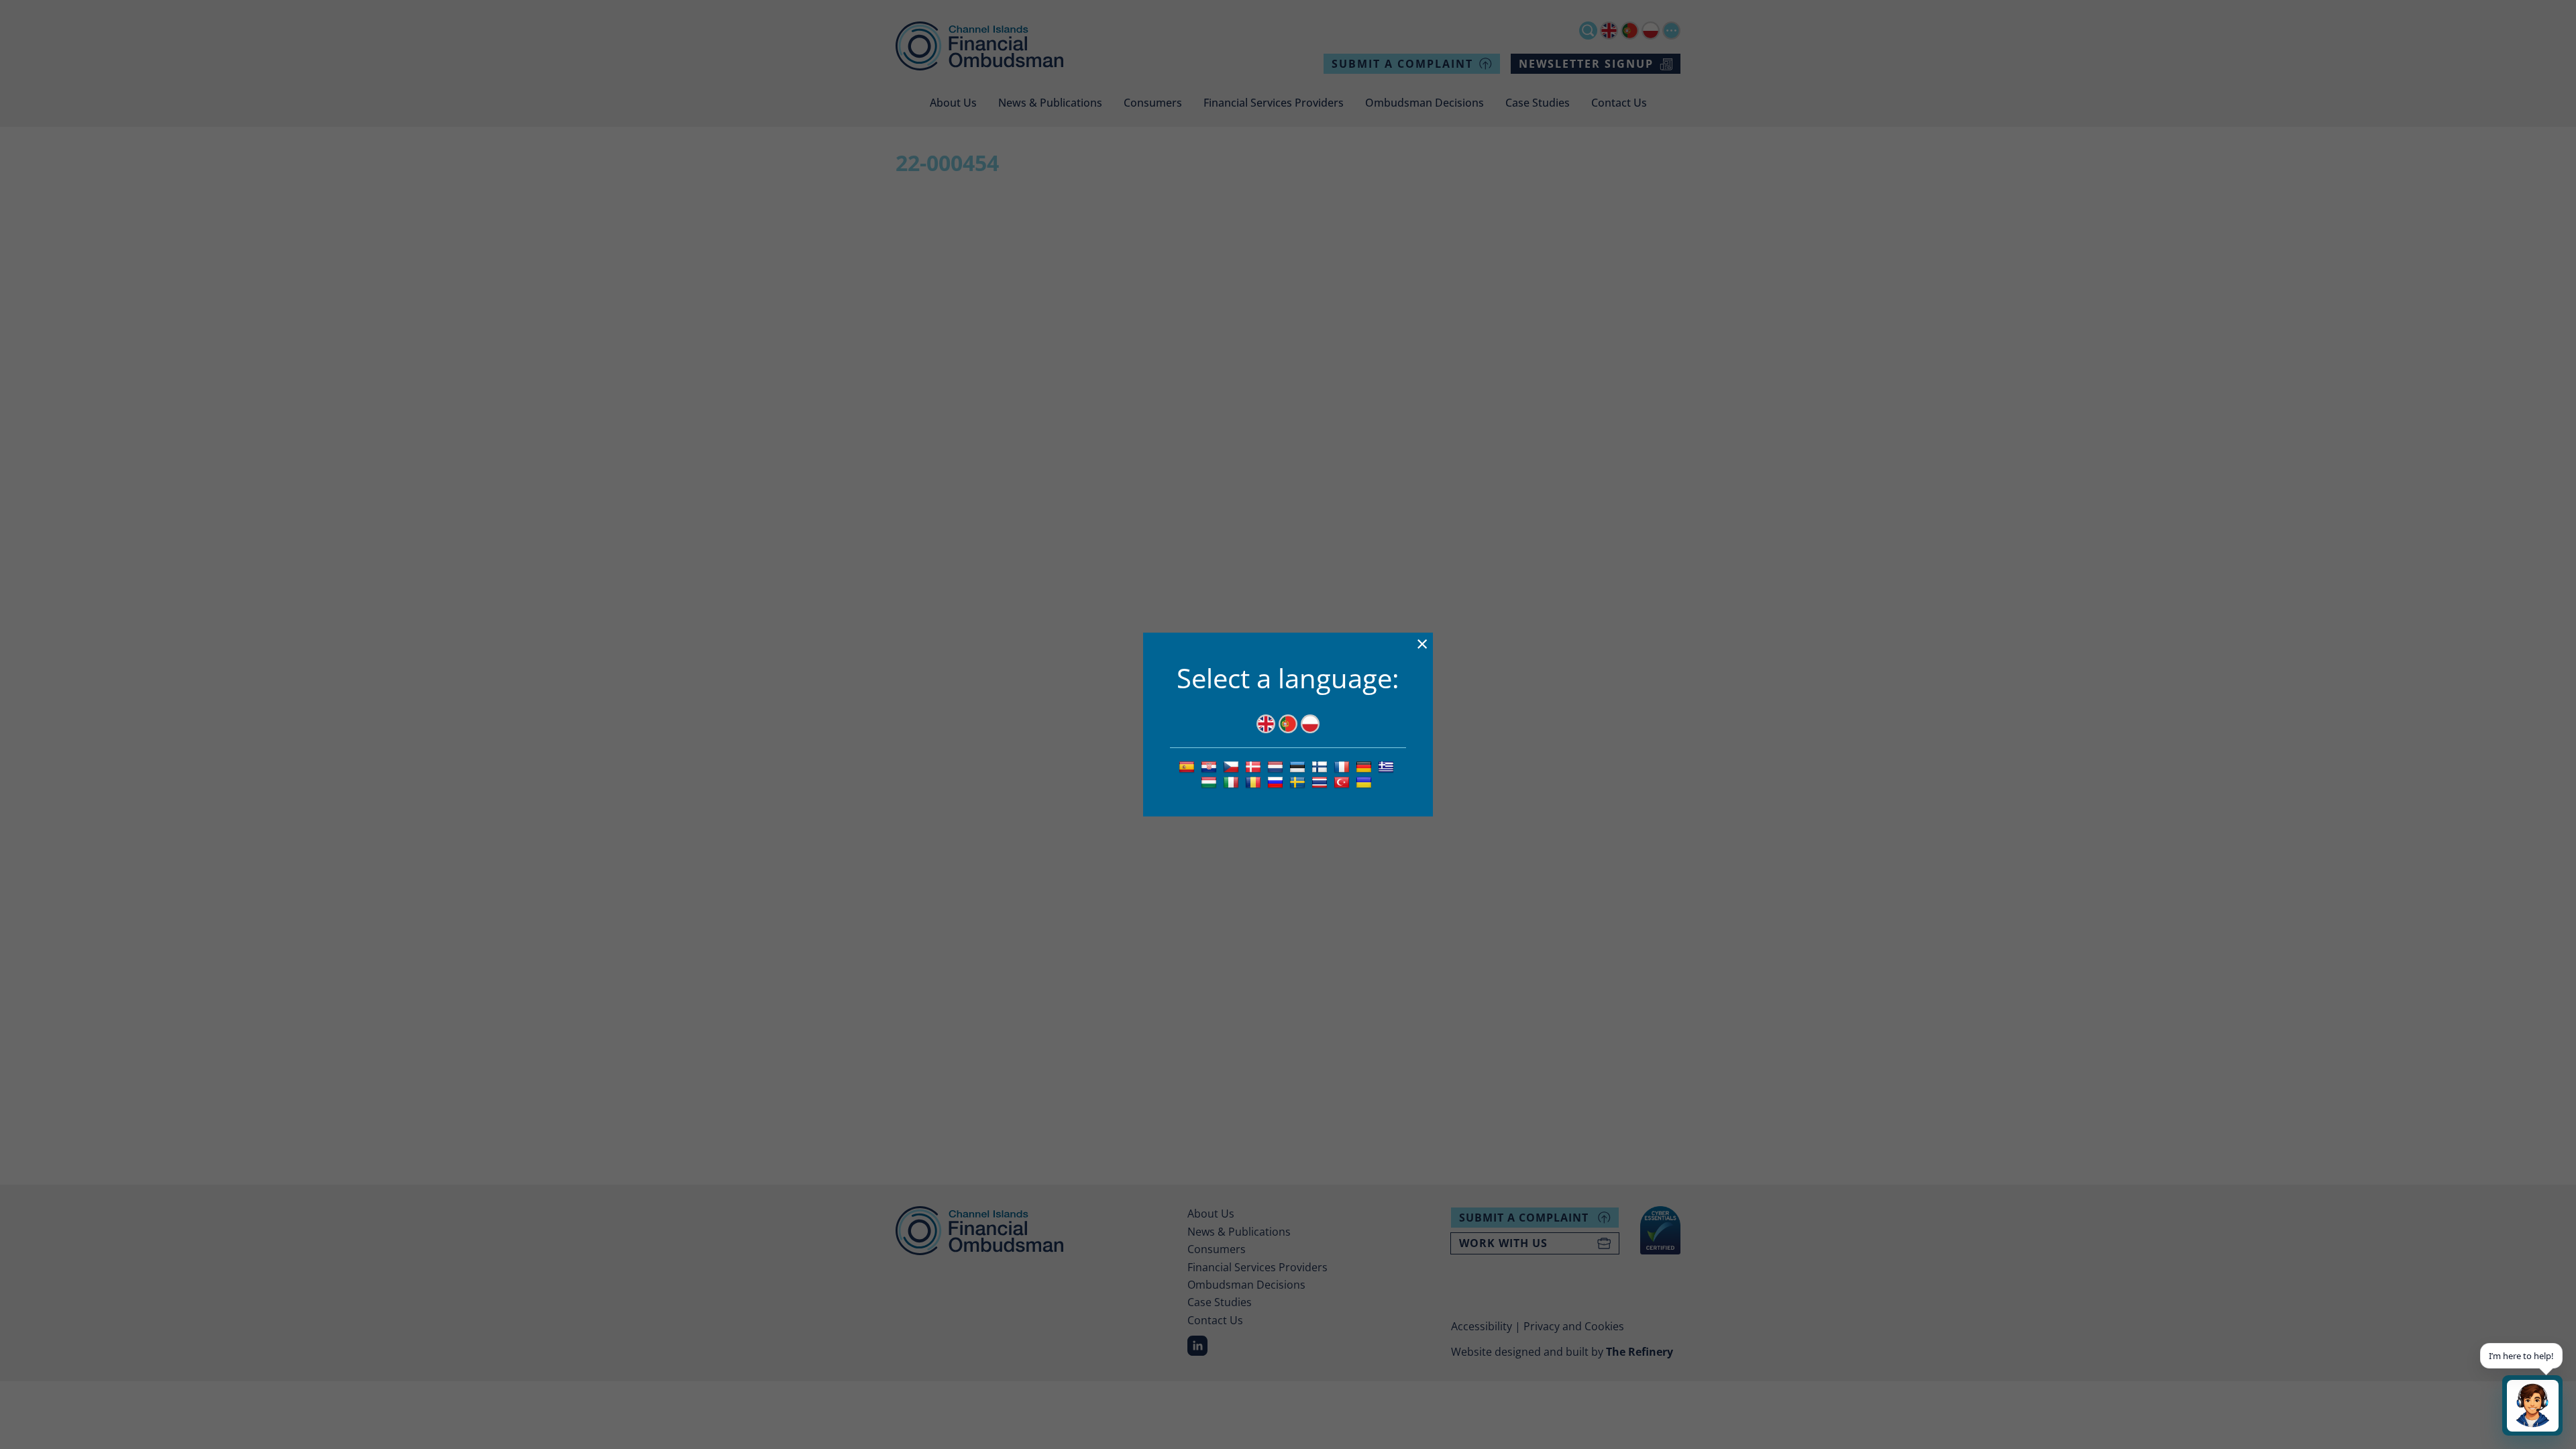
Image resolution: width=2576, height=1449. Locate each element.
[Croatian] (1211, 766)
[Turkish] (1343, 782)
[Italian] (1233, 782)
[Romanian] (1255, 782)
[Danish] (1255, 766)
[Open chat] (2532, 1405)
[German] (1365, 766)
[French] (1343, 766)
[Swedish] (1299, 782)
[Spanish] (1188, 766)
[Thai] (1321, 782)
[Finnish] (1321, 766)
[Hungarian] (1211, 782)
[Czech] (1233, 766)
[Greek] (1388, 766)
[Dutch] (1277, 766)
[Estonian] (1299, 766)
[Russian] (1277, 782)
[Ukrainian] (1365, 782)
